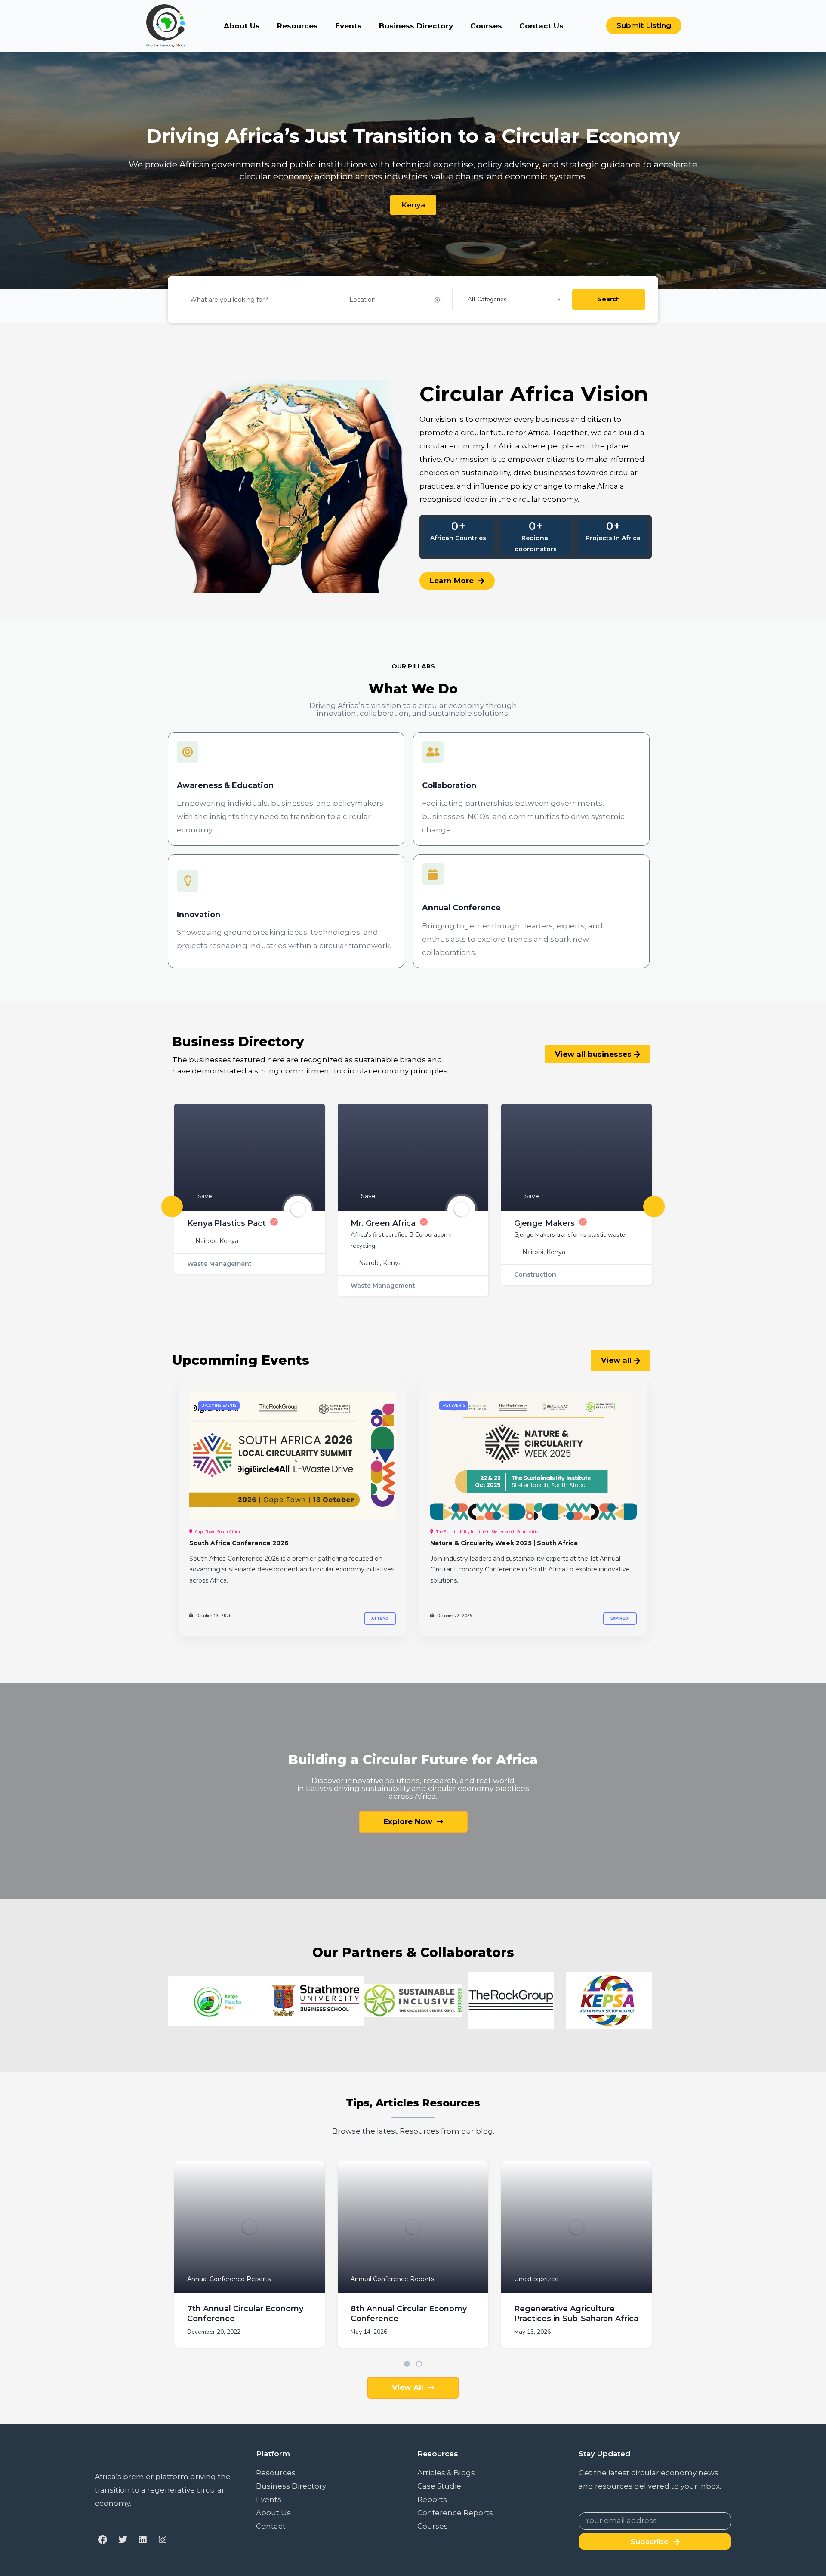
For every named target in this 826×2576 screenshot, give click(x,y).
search (609, 299)
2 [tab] (419, 2364)
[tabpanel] (250, 2261)
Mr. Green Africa (383, 1223)
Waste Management (219, 1264)
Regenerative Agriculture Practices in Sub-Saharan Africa (576, 2314)
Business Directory (416, 26)
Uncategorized (536, 2279)
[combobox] (517, 300)
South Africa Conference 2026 (239, 1543)
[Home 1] (293, 1455)
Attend (380, 1618)
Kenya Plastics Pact (227, 1223)
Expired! (620, 1618)
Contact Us (541, 26)
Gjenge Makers (544, 1223)
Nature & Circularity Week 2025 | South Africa (504, 1543)
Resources (297, 26)
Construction (535, 1274)
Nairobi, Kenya (217, 1241)
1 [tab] (407, 2364)
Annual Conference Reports (229, 2279)
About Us (242, 26)
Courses (486, 26)
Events (348, 26)
